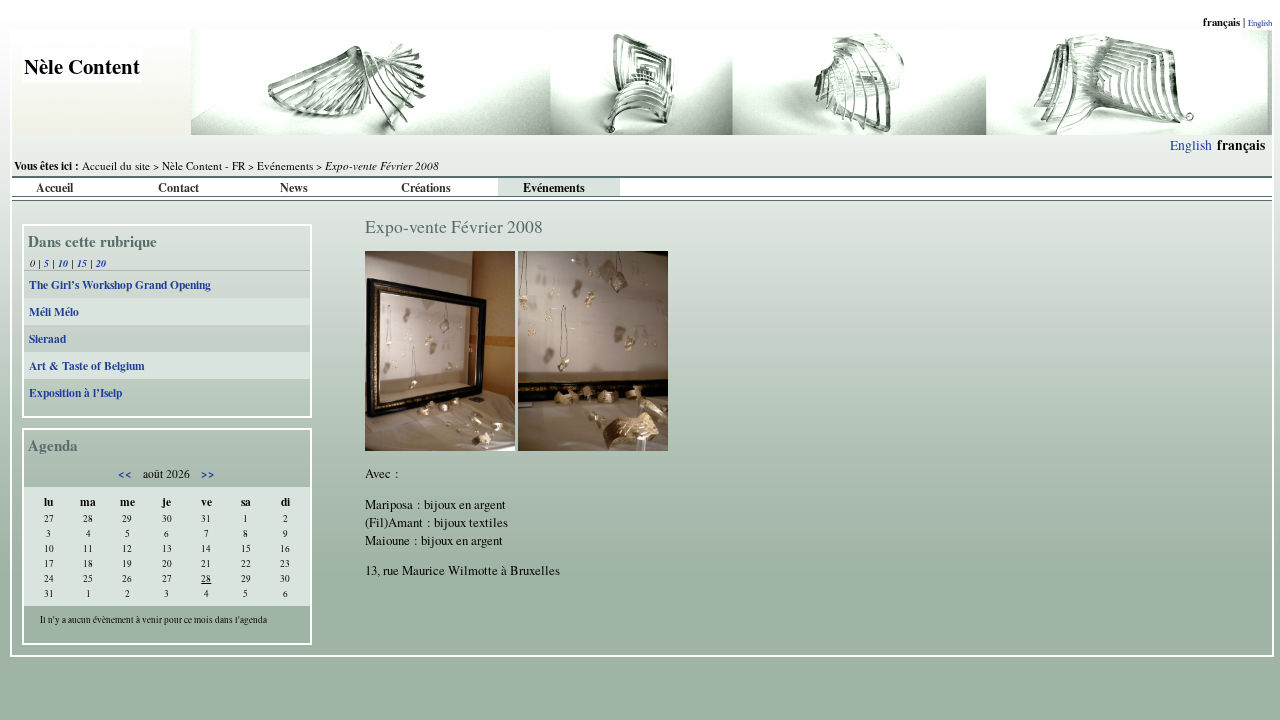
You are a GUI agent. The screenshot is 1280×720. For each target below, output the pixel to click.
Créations (426, 187)
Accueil (54, 187)
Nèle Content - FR (203, 165)
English (1260, 22)
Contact (178, 187)
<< (126, 473)
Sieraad (47, 338)
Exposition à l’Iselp (75, 392)
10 (63, 263)
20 (101, 263)
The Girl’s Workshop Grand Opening (120, 284)
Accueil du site (116, 165)
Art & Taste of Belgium (87, 365)
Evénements (285, 165)
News (294, 187)
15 (82, 263)
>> (206, 473)
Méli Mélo (54, 311)
